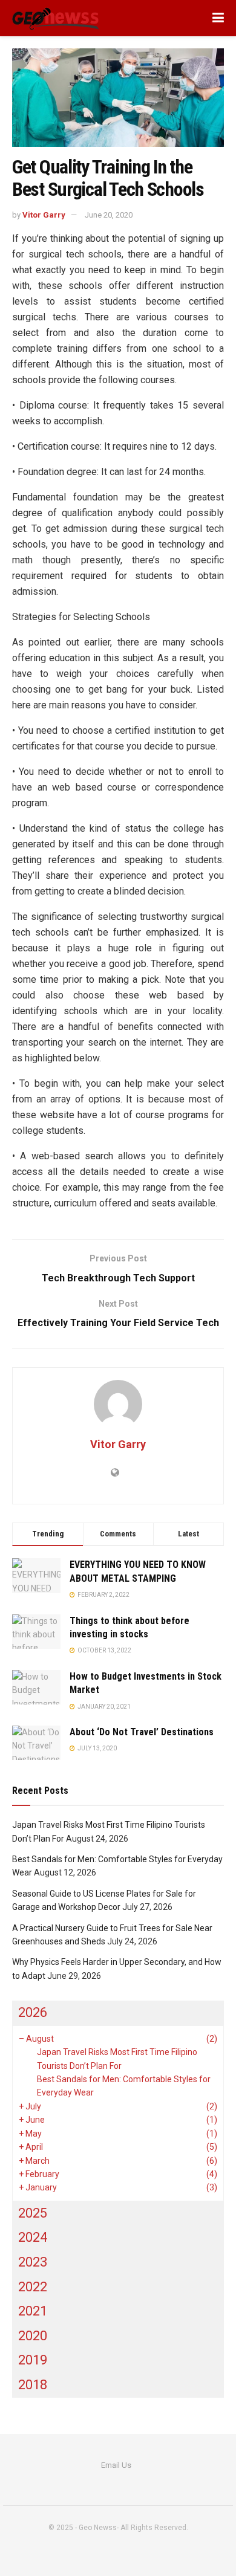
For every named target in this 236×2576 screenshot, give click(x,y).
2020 (33, 2336)
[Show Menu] (218, 18)
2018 (33, 2385)
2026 (33, 2012)
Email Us (116, 2465)
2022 (33, 2287)
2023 (33, 2262)
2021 (33, 2311)
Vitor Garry (44, 215)
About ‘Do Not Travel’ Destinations (142, 1732)
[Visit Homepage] (57, 18)
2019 (33, 2360)
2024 (33, 2237)
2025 (33, 2213)
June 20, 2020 (109, 215)
